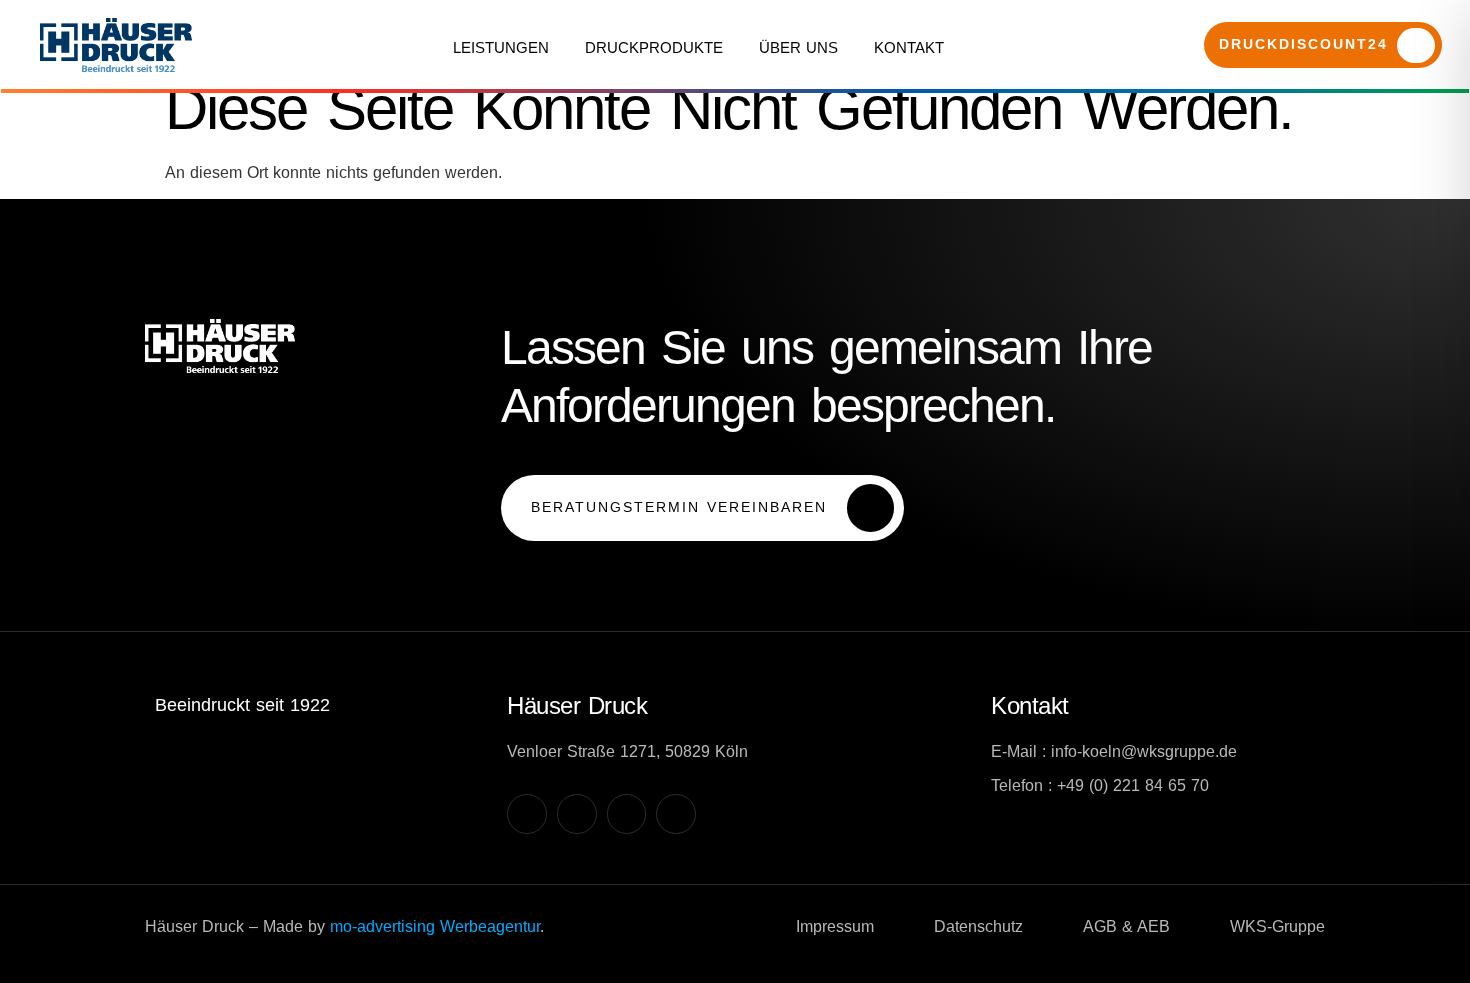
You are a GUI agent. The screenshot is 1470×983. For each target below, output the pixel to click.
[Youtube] (676, 814)
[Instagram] (527, 814)
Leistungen (501, 47)
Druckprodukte (654, 47)
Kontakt (909, 47)
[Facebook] (577, 814)
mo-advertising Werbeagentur (435, 926)
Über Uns (798, 47)
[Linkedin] (627, 814)
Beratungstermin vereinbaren (679, 506)
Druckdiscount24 (1303, 44)
